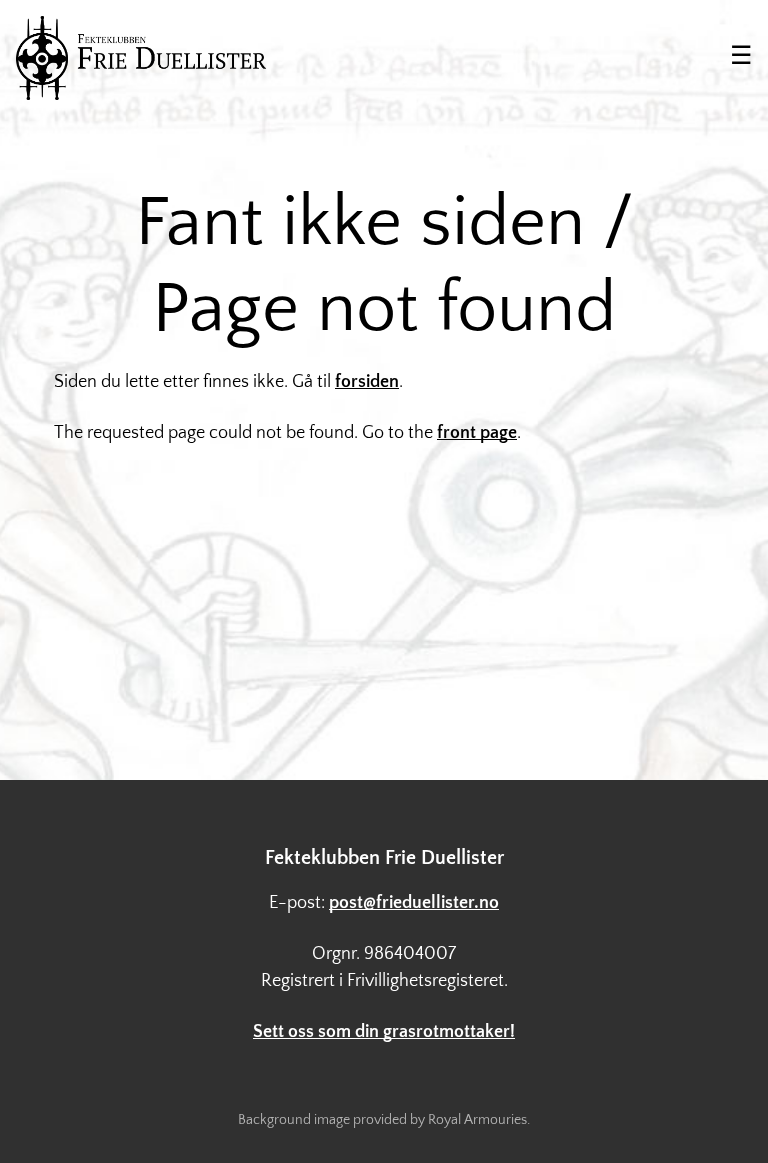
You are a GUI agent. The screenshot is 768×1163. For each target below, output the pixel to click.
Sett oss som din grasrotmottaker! (384, 1032)
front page (477, 433)
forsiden (367, 382)
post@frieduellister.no (414, 903)
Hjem (141, 58)
